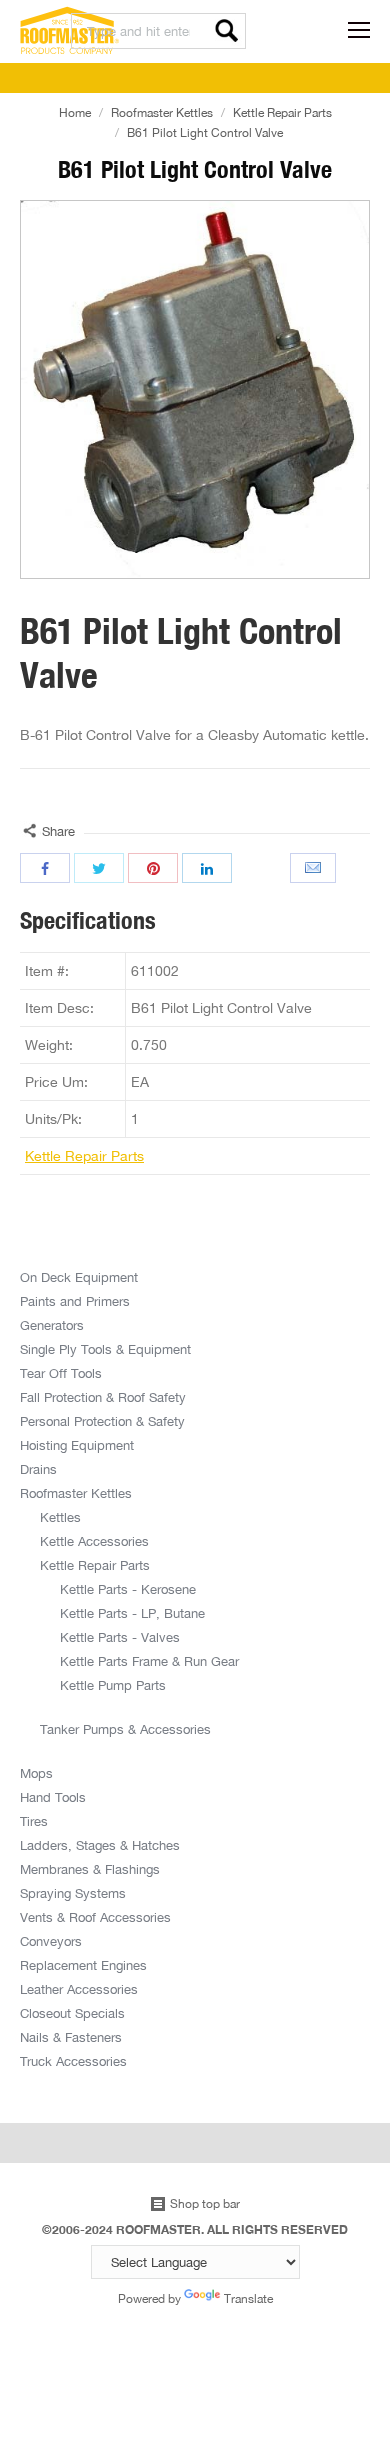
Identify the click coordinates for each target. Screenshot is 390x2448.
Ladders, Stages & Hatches (100, 1845)
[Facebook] (45, 868)
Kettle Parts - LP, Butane (132, 1613)
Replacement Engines (83, 1965)
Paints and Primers (75, 1301)
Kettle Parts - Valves (120, 1637)
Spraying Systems (73, 1893)
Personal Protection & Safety (102, 1421)
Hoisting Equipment (77, 1445)
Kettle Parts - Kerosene (128, 1589)
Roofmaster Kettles (162, 112)
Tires (34, 1821)
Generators (52, 1325)
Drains (38, 1469)
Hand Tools (53, 1797)
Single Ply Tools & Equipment (105, 1349)
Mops (36, 1773)
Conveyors (51, 1941)
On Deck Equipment (79, 1277)
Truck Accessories (73, 2061)
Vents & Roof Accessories (95, 1917)
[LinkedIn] (207, 868)
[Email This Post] (315, 868)
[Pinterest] (153, 868)
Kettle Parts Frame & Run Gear (149, 1661)
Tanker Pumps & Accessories (125, 1729)
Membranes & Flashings (90, 1869)
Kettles (60, 1517)
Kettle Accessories (94, 1541)
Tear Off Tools (61, 1373)
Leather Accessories (79, 1989)
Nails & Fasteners (71, 2037)
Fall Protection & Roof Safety (103, 1397)
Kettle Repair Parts (282, 112)
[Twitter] (99, 868)
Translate (248, 2298)
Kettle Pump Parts (113, 1685)
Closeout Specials (72, 2013)
